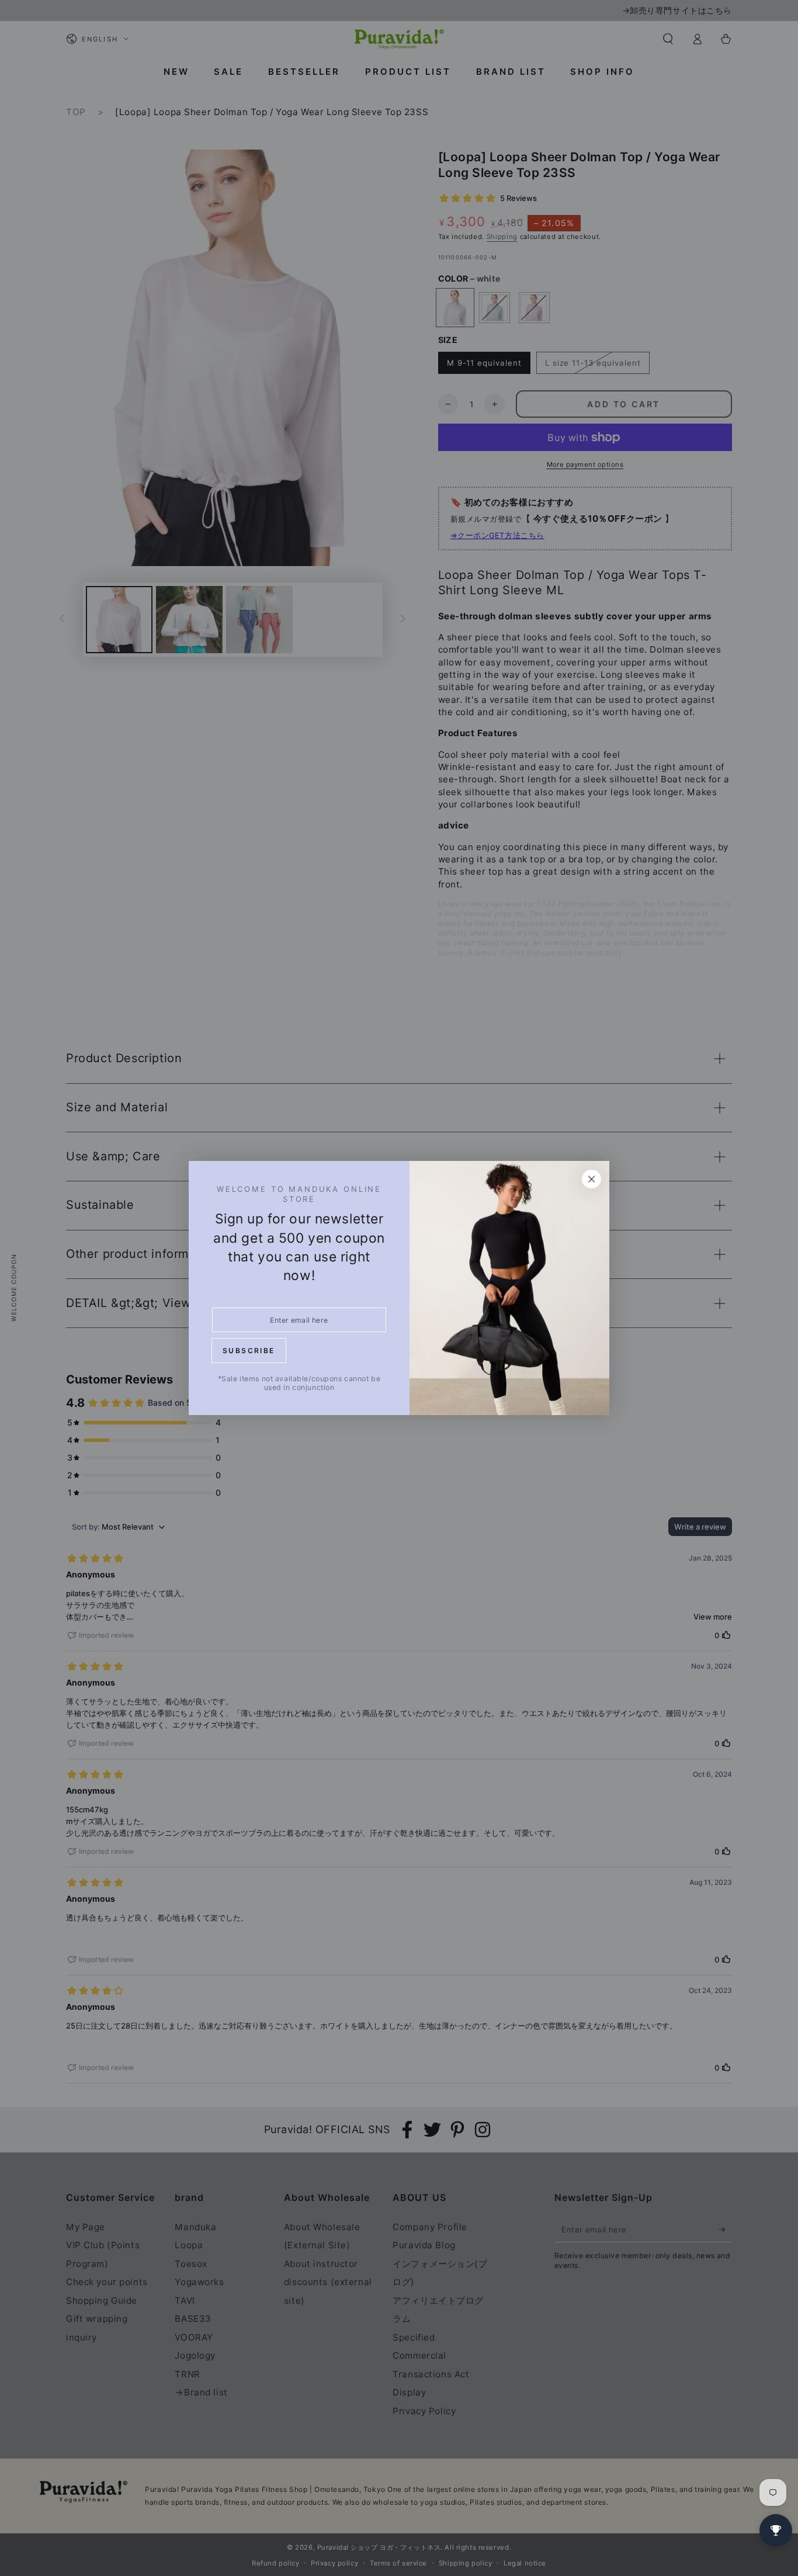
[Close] (592, 1179)
